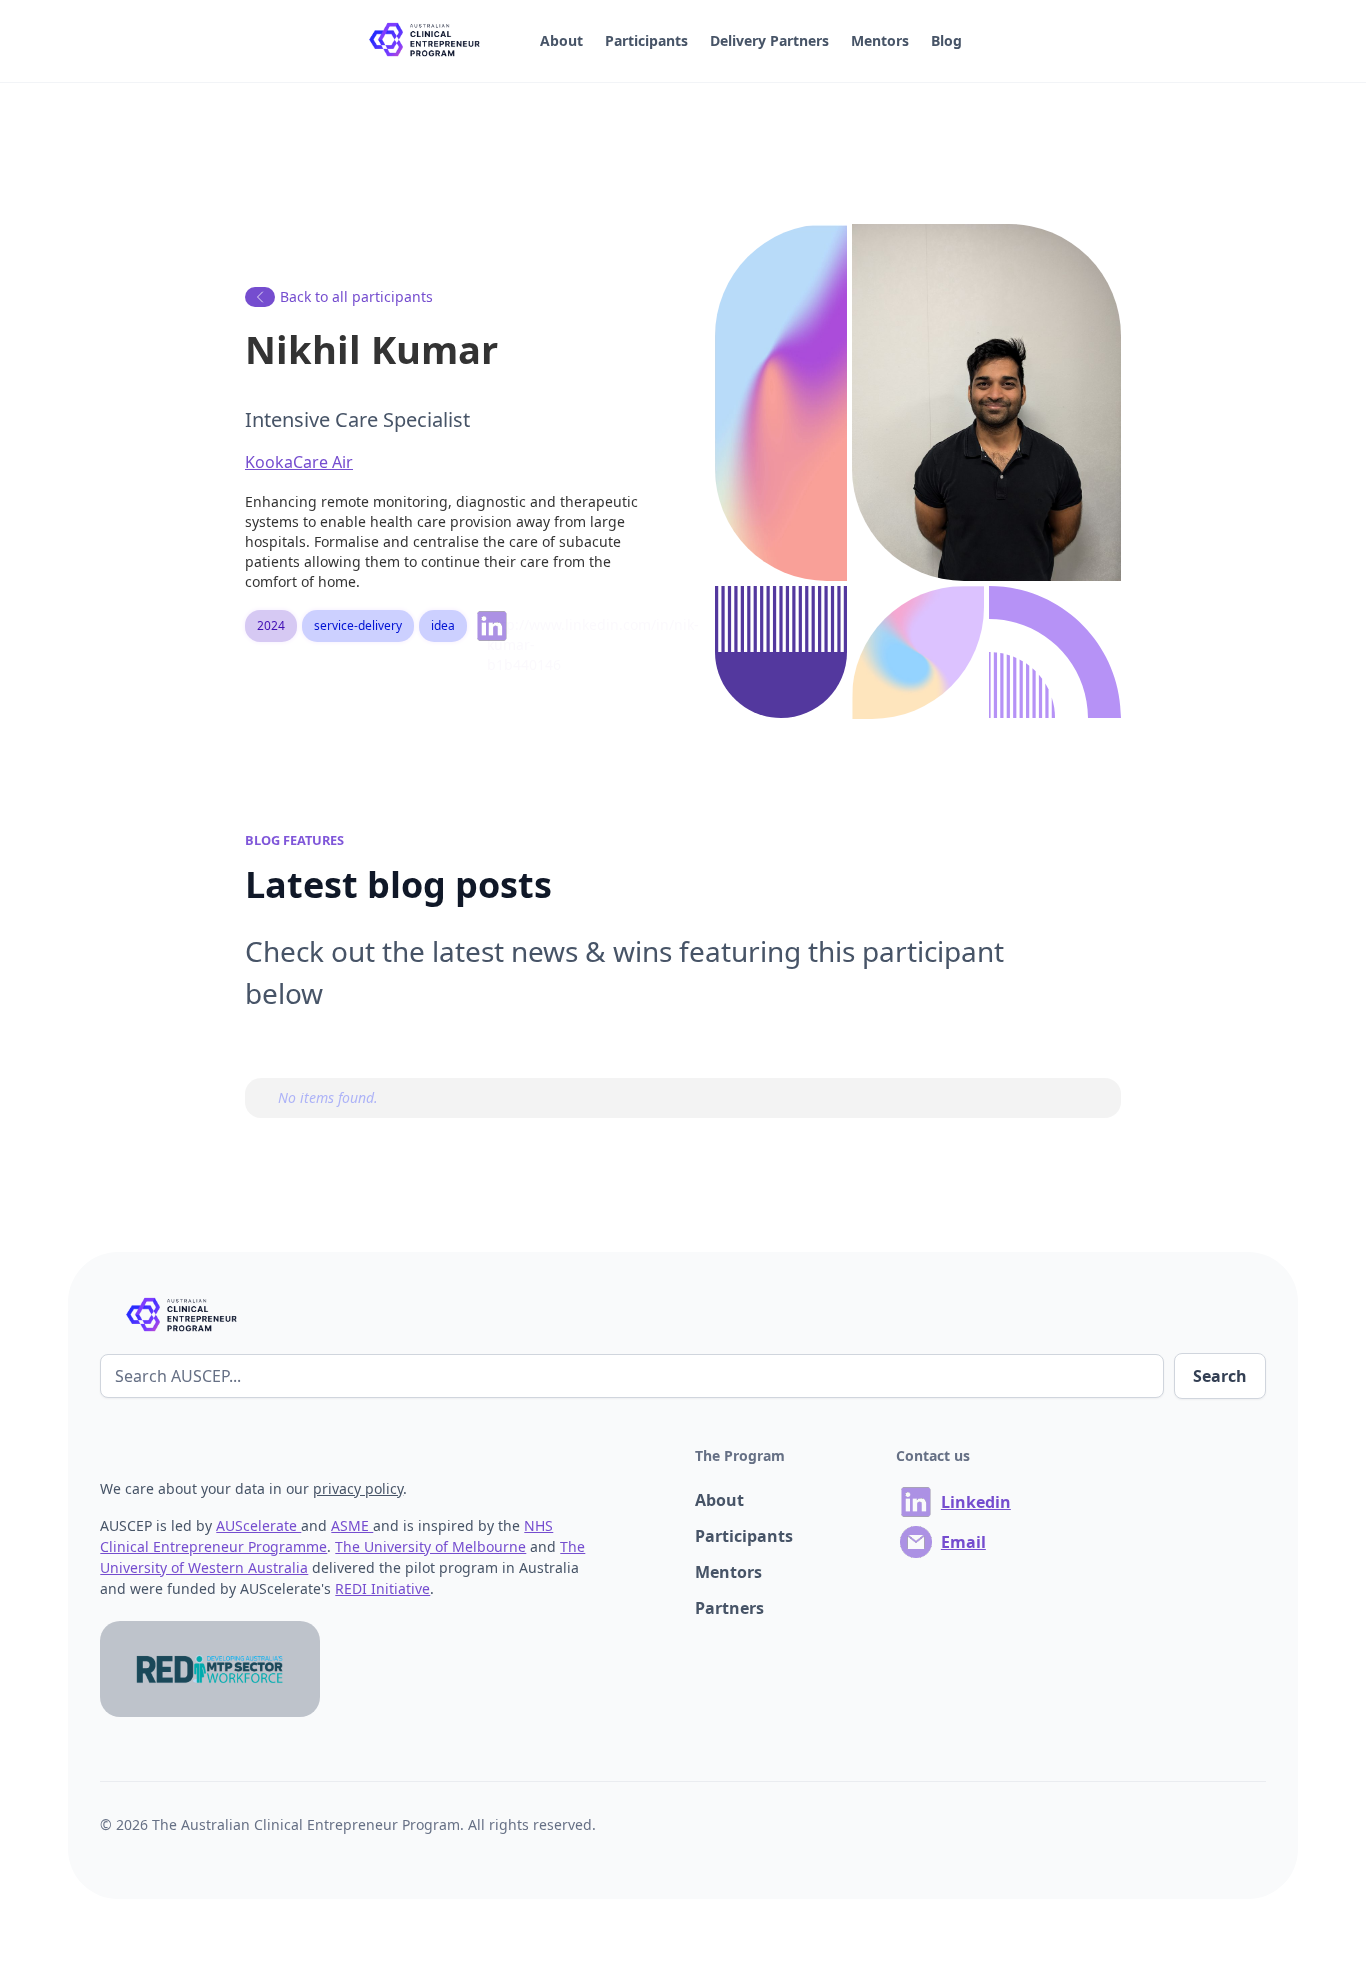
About (561, 40)
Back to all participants (356, 296)
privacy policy (358, 1488)
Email (963, 1542)
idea (443, 625)
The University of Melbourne (430, 1546)
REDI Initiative (382, 1588)
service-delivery (358, 625)
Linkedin (976, 1502)
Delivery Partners (769, 40)
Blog (946, 40)
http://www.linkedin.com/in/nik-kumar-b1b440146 (499, 630)
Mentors (880, 40)
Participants (646, 40)
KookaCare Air (299, 462)
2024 (271, 625)
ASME (352, 1525)
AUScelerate (258, 1525)
